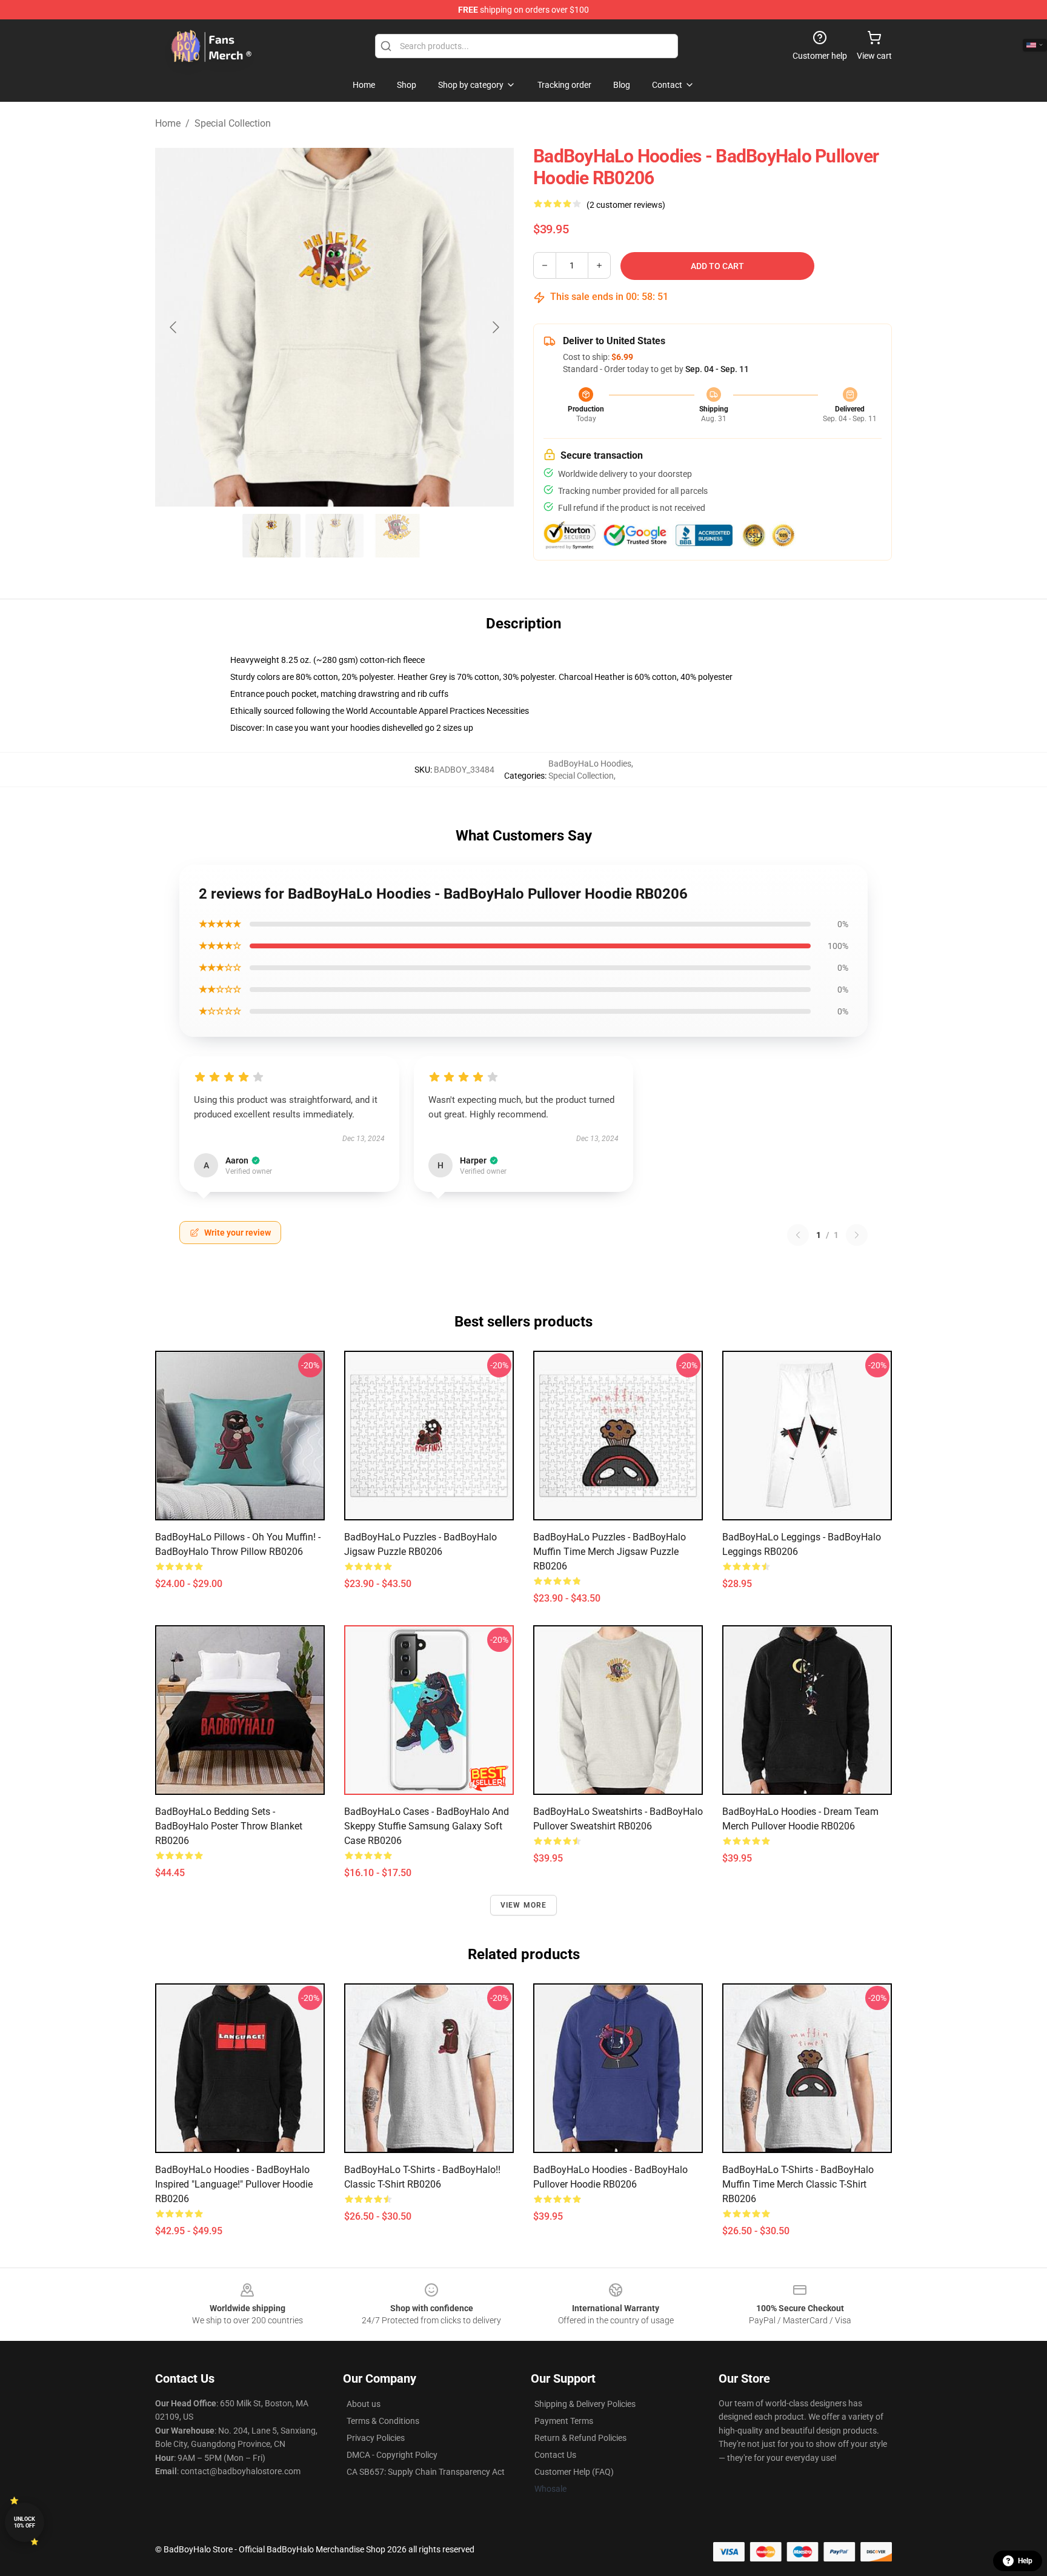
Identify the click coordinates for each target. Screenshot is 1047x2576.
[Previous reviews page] (798, 1235)
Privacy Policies (376, 2438)
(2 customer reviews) (626, 205)
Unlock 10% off (25, 2522)
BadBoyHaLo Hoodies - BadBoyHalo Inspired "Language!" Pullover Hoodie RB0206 (234, 2184)
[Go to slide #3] (397, 536)
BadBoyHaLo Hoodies (590, 764)
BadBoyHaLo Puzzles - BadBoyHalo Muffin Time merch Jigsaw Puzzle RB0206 (610, 1552)
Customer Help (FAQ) (574, 2472)
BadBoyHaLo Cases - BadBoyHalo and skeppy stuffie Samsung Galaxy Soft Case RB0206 (427, 1826)
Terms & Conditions (383, 2421)
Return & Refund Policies (580, 2438)
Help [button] (1025, 2561)
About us (364, 2404)
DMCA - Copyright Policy (392, 2455)
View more (524, 1905)
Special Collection (233, 123)
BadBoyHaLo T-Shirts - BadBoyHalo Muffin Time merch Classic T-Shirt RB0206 (798, 2184)
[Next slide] (495, 327)
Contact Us (555, 2455)
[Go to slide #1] (271, 536)
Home (168, 123)
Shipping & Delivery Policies (585, 2404)
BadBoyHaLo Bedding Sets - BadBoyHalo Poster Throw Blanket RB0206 (229, 1826)
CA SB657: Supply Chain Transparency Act (426, 2472)
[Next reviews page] (857, 1235)
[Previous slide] (174, 327)
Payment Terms (564, 2421)
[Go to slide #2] (334, 536)
